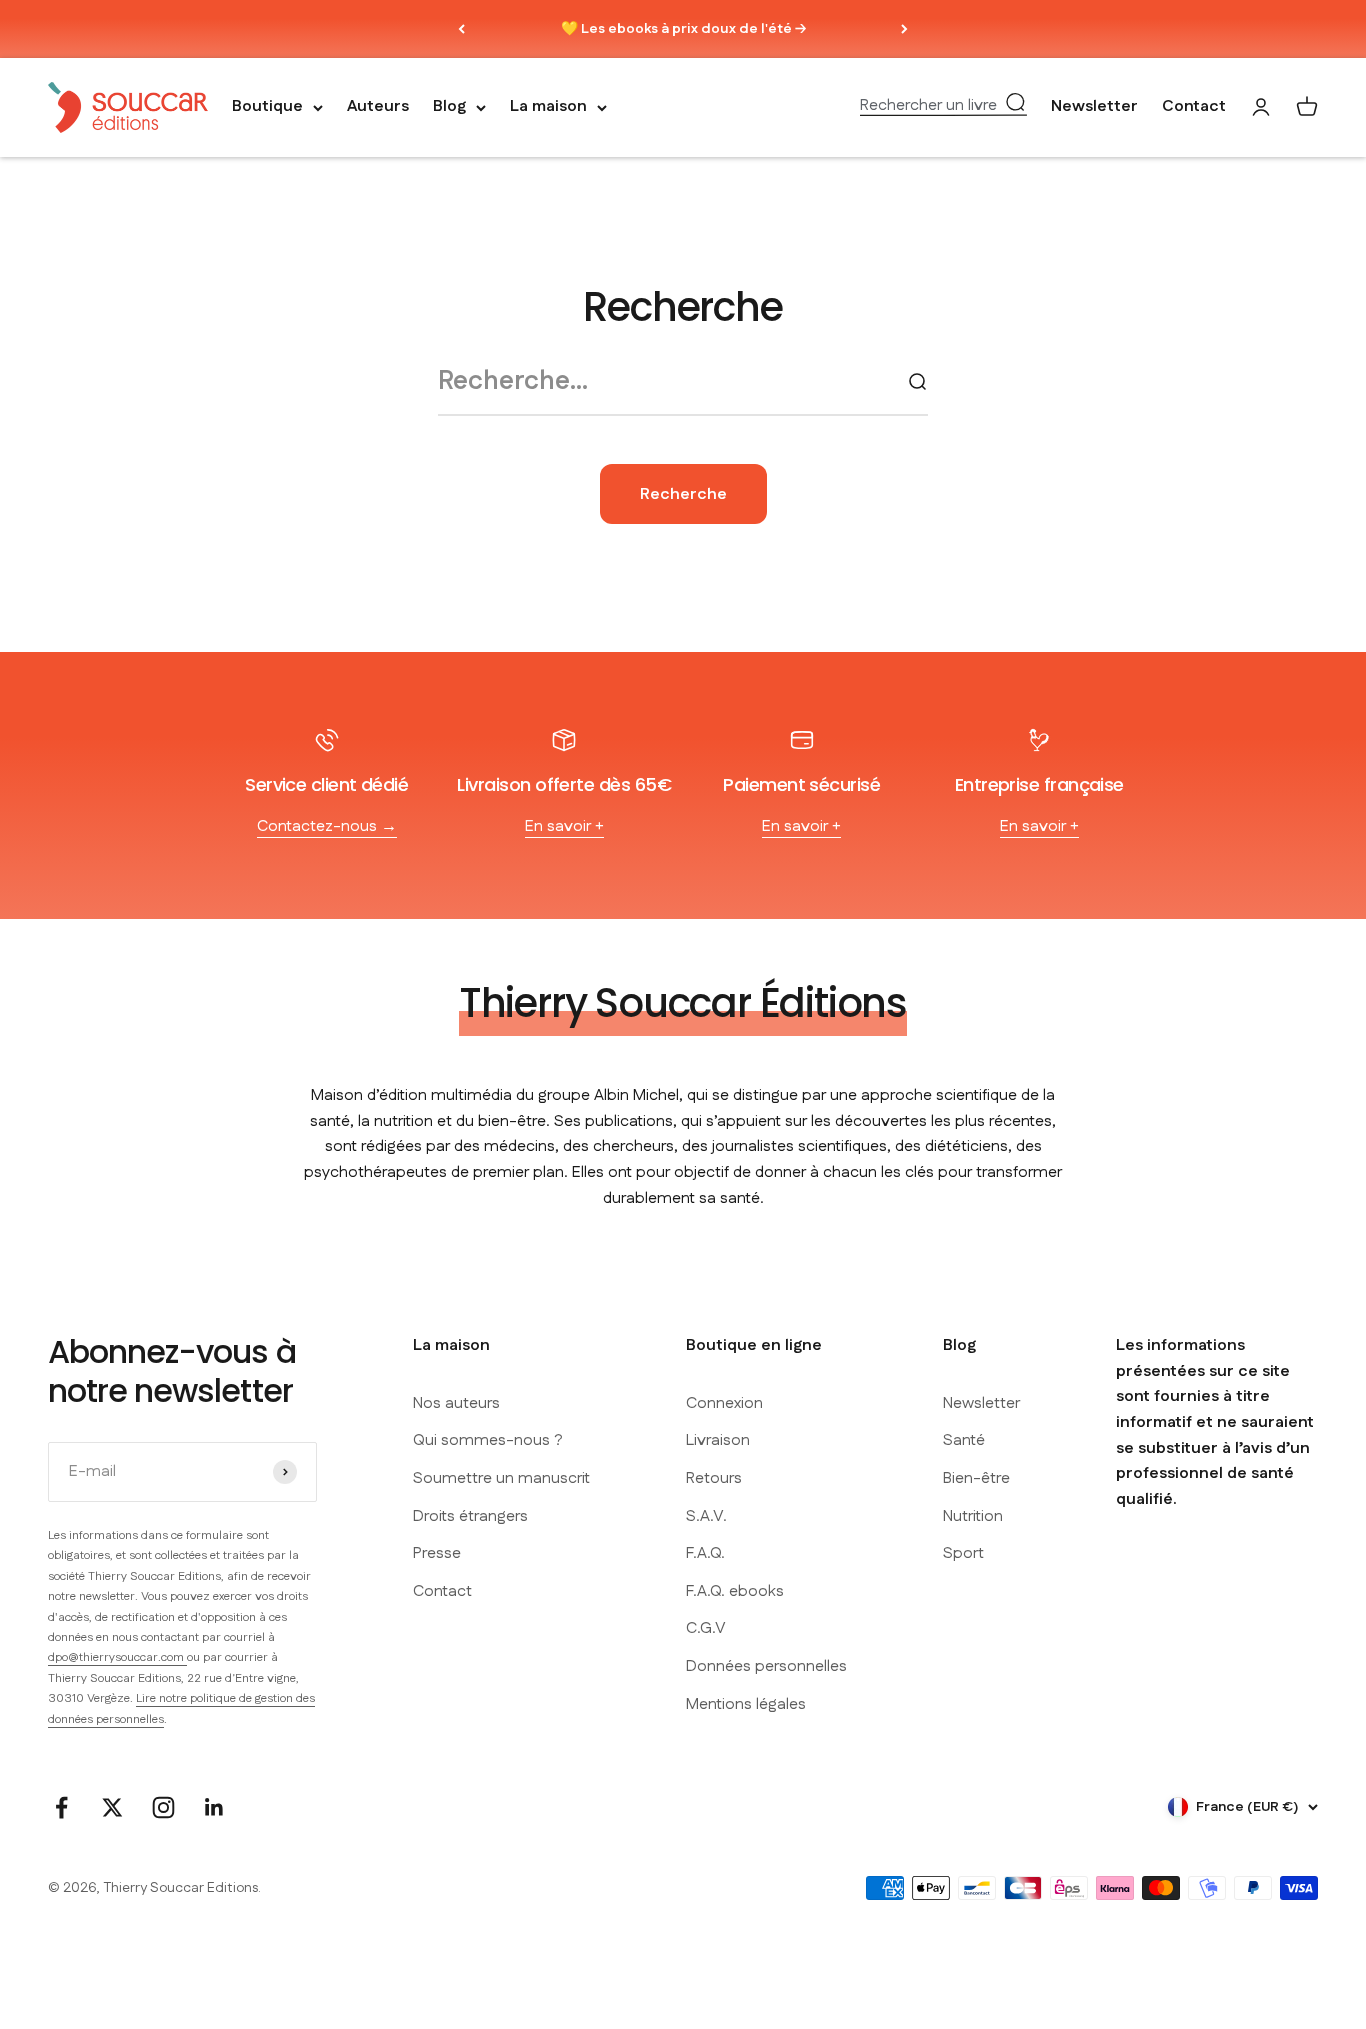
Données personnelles (766, 1666)
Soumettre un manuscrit (501, 1478)
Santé (964, 1440)
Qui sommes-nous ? (488, 1440)
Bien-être (976, 1478)
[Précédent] (461, 29)
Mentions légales (746, 1704)
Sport (963, 1553)
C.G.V (706, 1628)
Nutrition (973, 1516)
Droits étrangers (470, 1516)
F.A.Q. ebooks (735, 1591)
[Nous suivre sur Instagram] (163, 1807)
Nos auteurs (456, 1403)
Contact (1194, 107)
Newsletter (1094, 107)
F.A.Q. (705, 1553)
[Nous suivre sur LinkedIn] (214, 1807)
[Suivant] (904, 29)
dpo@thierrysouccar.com (117, 1657)
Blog (449, 107)
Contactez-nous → (327, 826)
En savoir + (564, 826)
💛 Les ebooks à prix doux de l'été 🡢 (683, 29)
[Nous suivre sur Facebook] (61, 1807)
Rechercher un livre (928, 106)
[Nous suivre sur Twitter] (112, 1807)
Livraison (718, 1440)
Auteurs (378, 107)
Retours (714, 1478)
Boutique (267, 107)
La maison (548, 107)
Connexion (724, 1403)
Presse (437, 1553)
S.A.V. (706, 1516)
